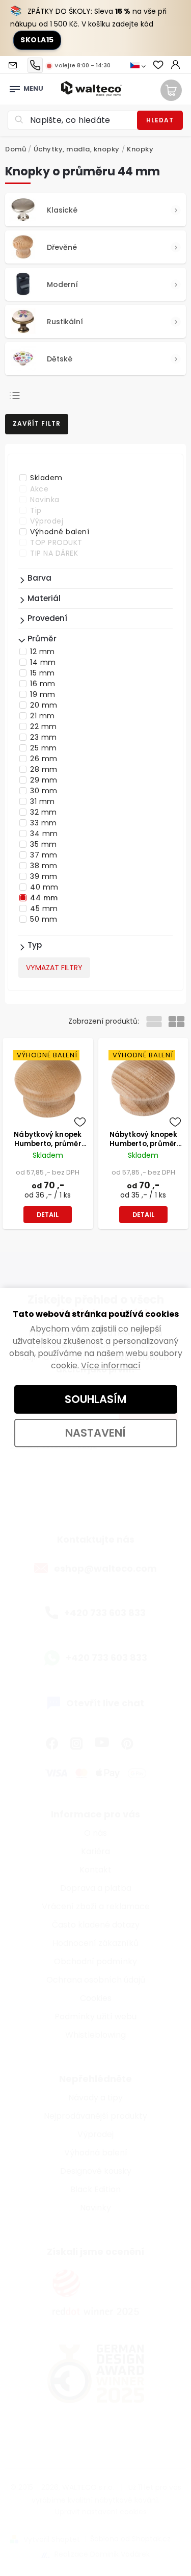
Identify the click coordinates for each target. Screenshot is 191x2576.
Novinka (45, 500)
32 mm (44, 812)
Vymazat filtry (54, 968)
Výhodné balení (60, 532)
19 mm (43, 694)
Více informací (111, 1365)
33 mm (44, 823)
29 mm (44, 780)
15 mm (43, 673)
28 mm (44, 769)
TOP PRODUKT (56, 542)
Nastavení (95, 1433)
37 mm (44, 855)
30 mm (44, 791)
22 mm (44, 726)
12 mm (43, 652)
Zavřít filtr (37, 423)
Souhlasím (95, 1399)
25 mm (44, 748)
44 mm (44, 898)
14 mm (43, 662)
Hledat (160, 120)
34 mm (44, 834)
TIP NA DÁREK (54, 553)
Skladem (46, 478)
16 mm (43, 684)
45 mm (44, 908)
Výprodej (47, 521)
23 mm (44, 737)
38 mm (44, 866)
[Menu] (15, 86)
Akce (39, 489)
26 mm (44, 759)
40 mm (44, 887)
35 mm (44, 844)
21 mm (43, 716)
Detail (48, 1215)
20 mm (44, 705)
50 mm (44, 919)
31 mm (43, 801)
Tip (36, 510)
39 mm (44, 876)
